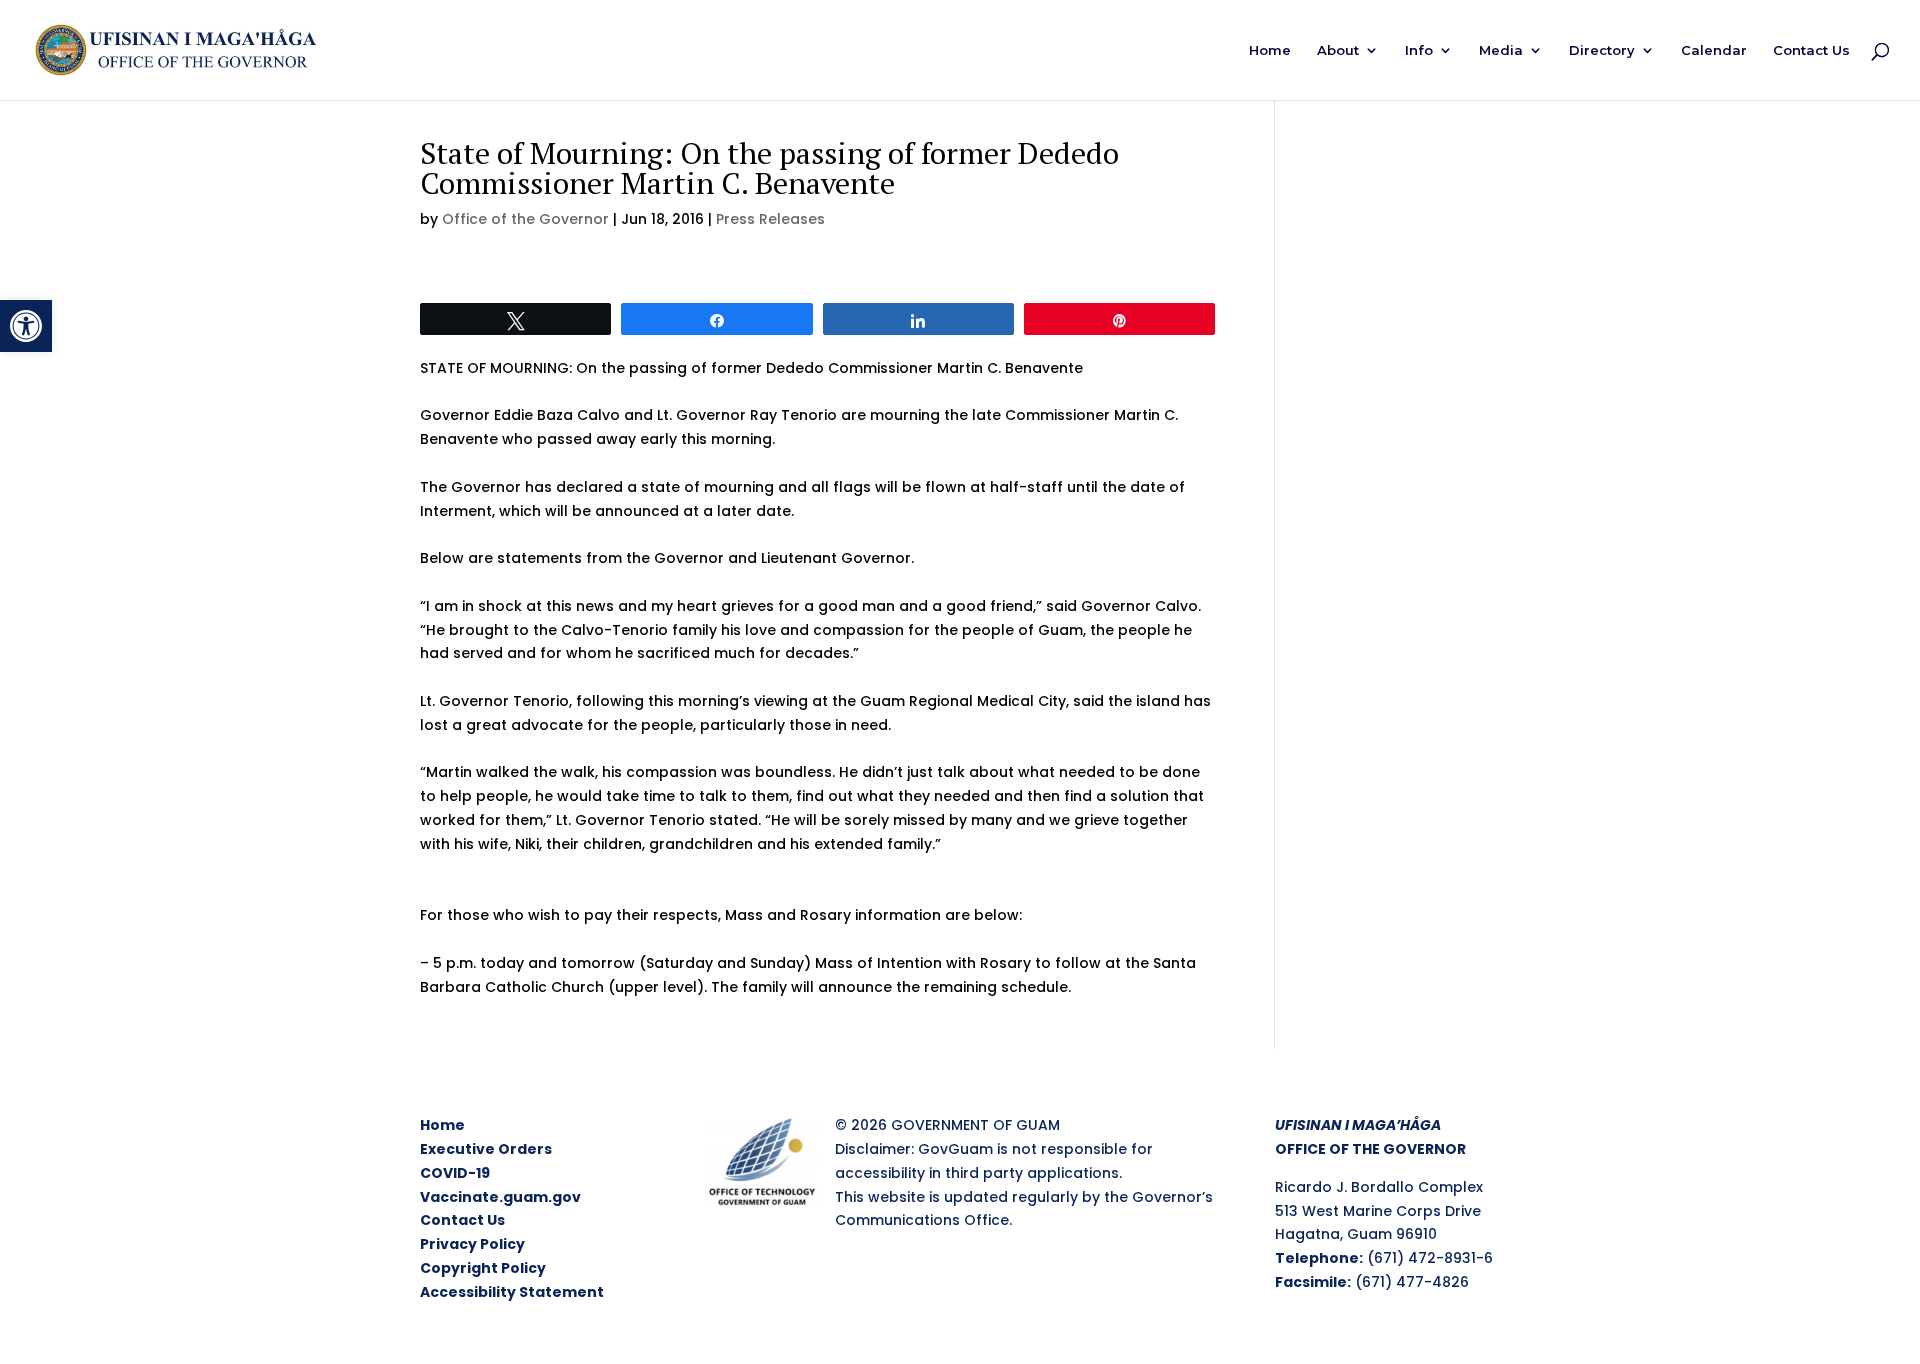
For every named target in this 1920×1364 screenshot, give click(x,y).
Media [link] (1501, 50)
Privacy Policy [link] (472, 1244)
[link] (26, 326)
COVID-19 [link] (455, 1173)
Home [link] (1270, 50)
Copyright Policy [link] (483, 1268)
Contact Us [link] (1811, 50)
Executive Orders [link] (486, 1149)
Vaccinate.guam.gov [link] (500, 1197)
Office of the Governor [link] (525, 219)
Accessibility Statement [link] (512, 1292)
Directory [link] (1602, 50)
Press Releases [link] (770, 219)
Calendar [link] (1714, 50)
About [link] (1338, 50)
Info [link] (1419, 50)
